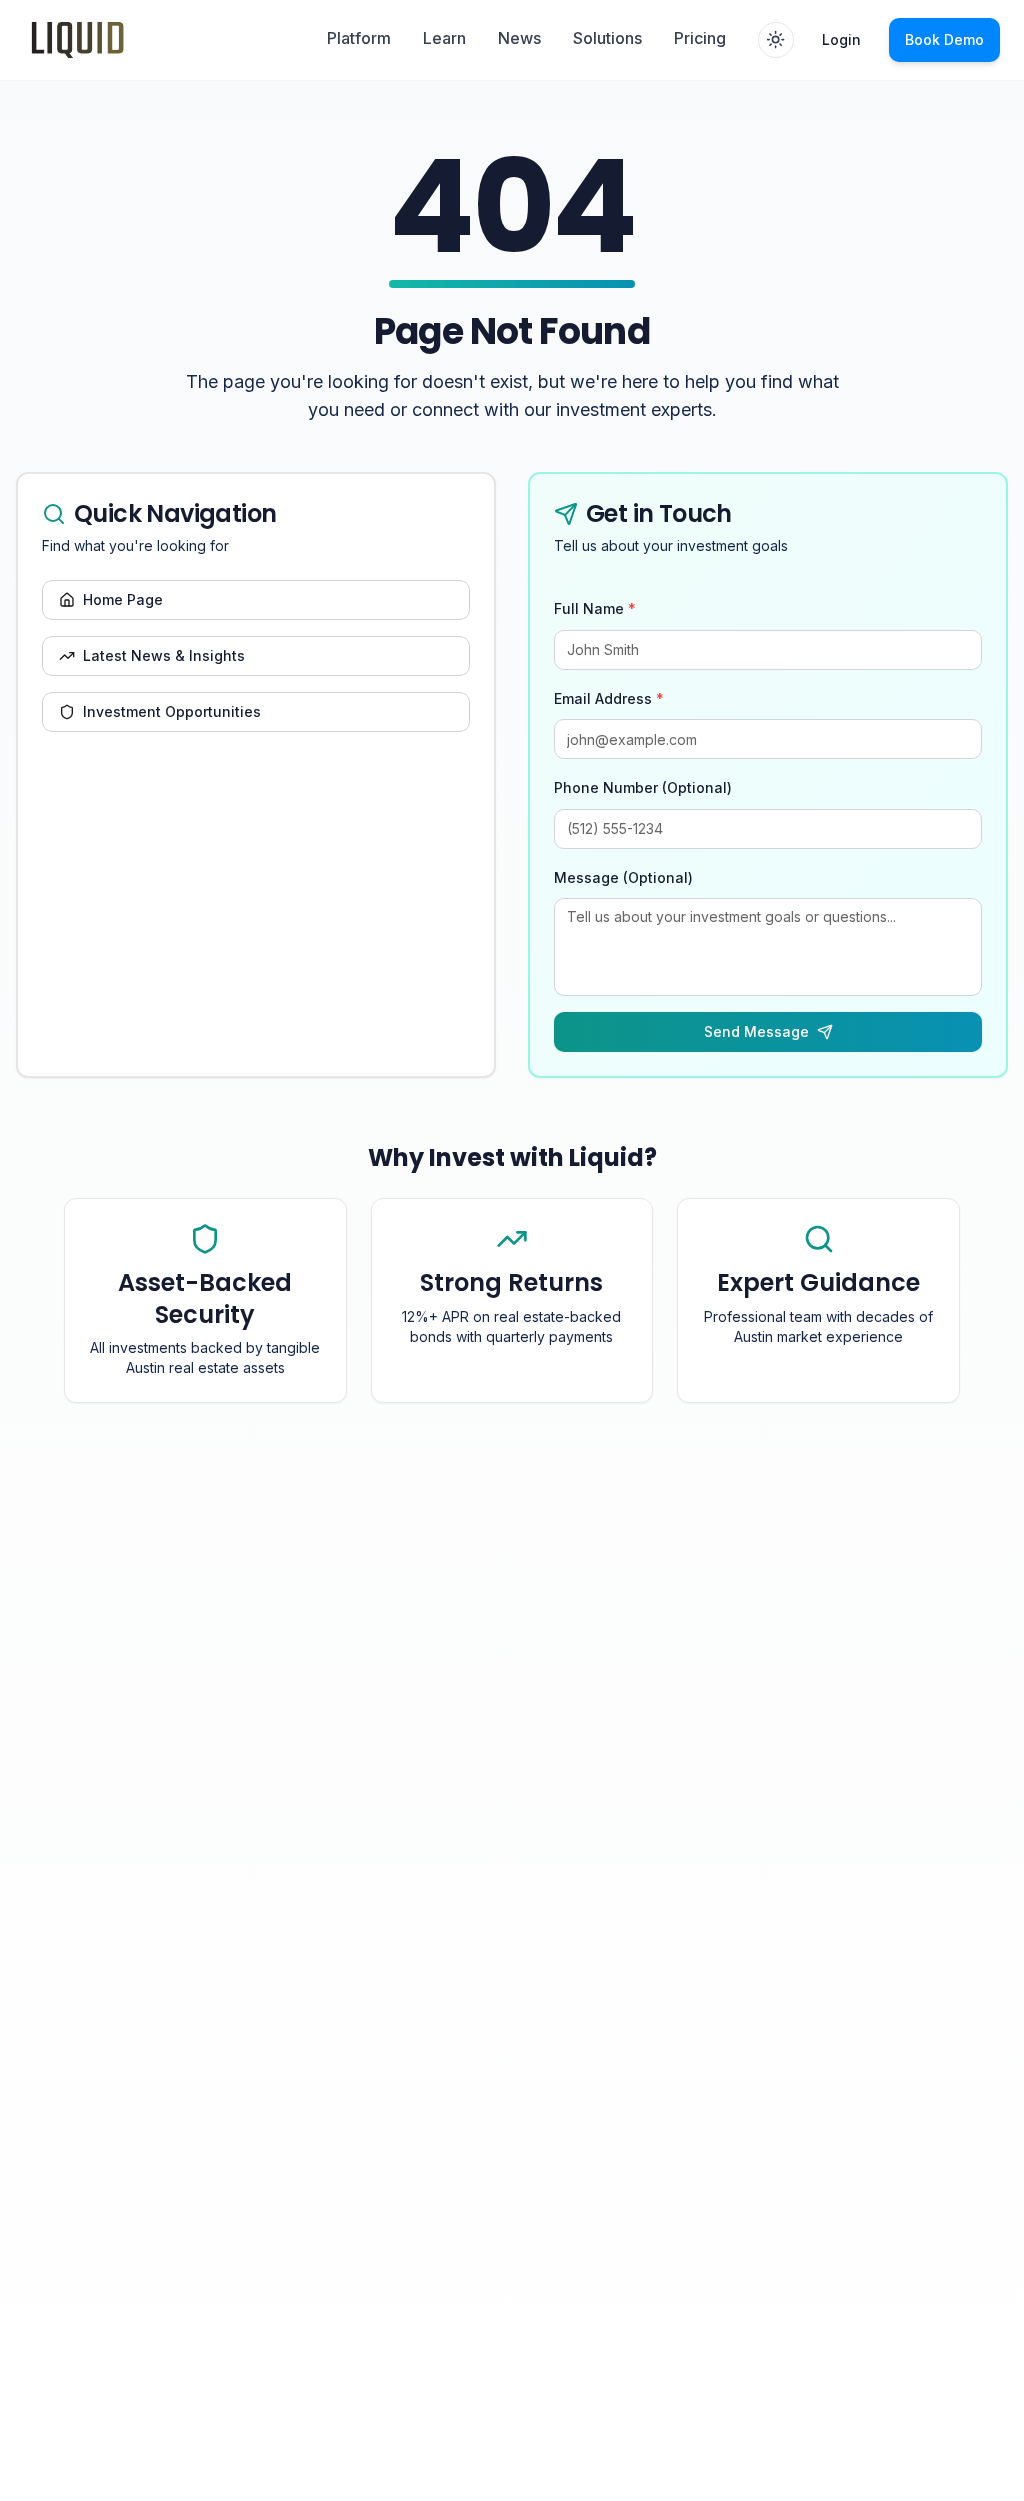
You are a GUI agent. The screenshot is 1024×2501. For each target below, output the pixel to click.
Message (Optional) (623, 877)
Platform (359, 38)
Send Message (756, 1031)
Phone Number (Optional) (643, 787)
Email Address (609, 698)
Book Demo (944, 39)
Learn (444, 38)
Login (841, 39)
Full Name (595, 608)
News (519, 38)
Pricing (700, 38)
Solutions (607, 38)
